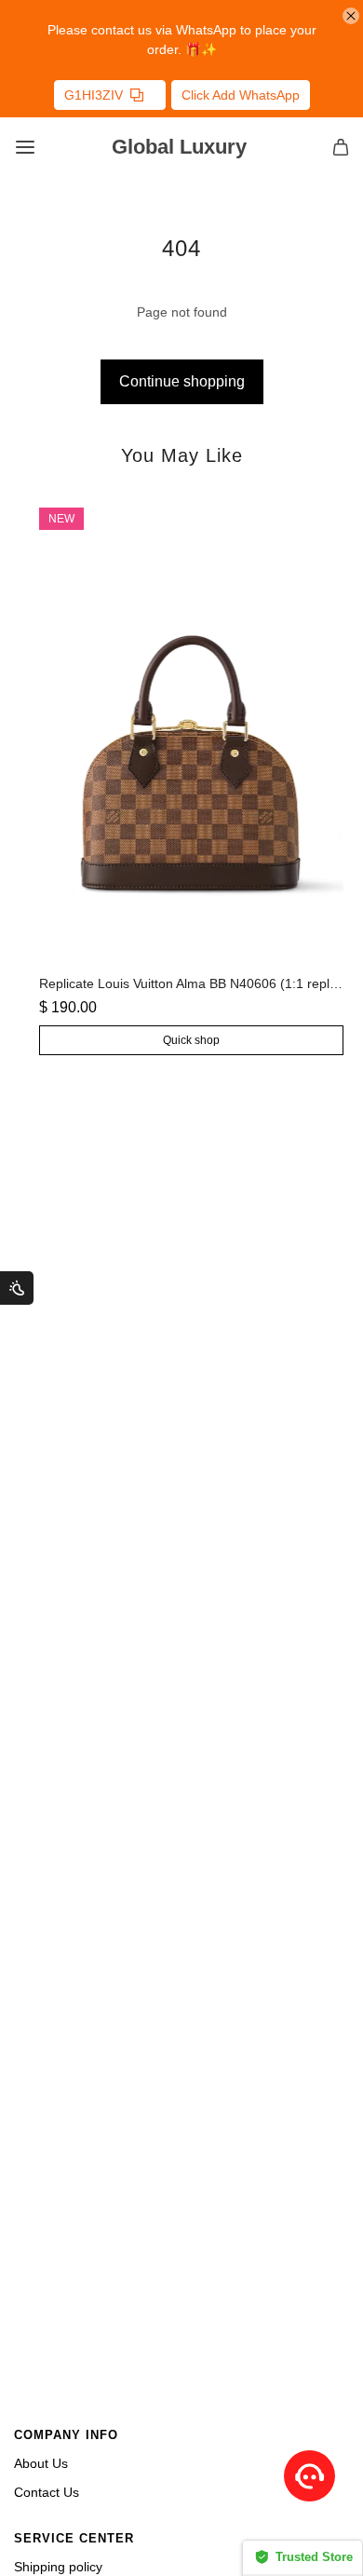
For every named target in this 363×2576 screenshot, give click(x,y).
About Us (41, 2463)
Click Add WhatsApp (241, 95)
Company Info (66, 2435)
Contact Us (47, 2492)
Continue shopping (182, 381)
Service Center (74, 2539)
